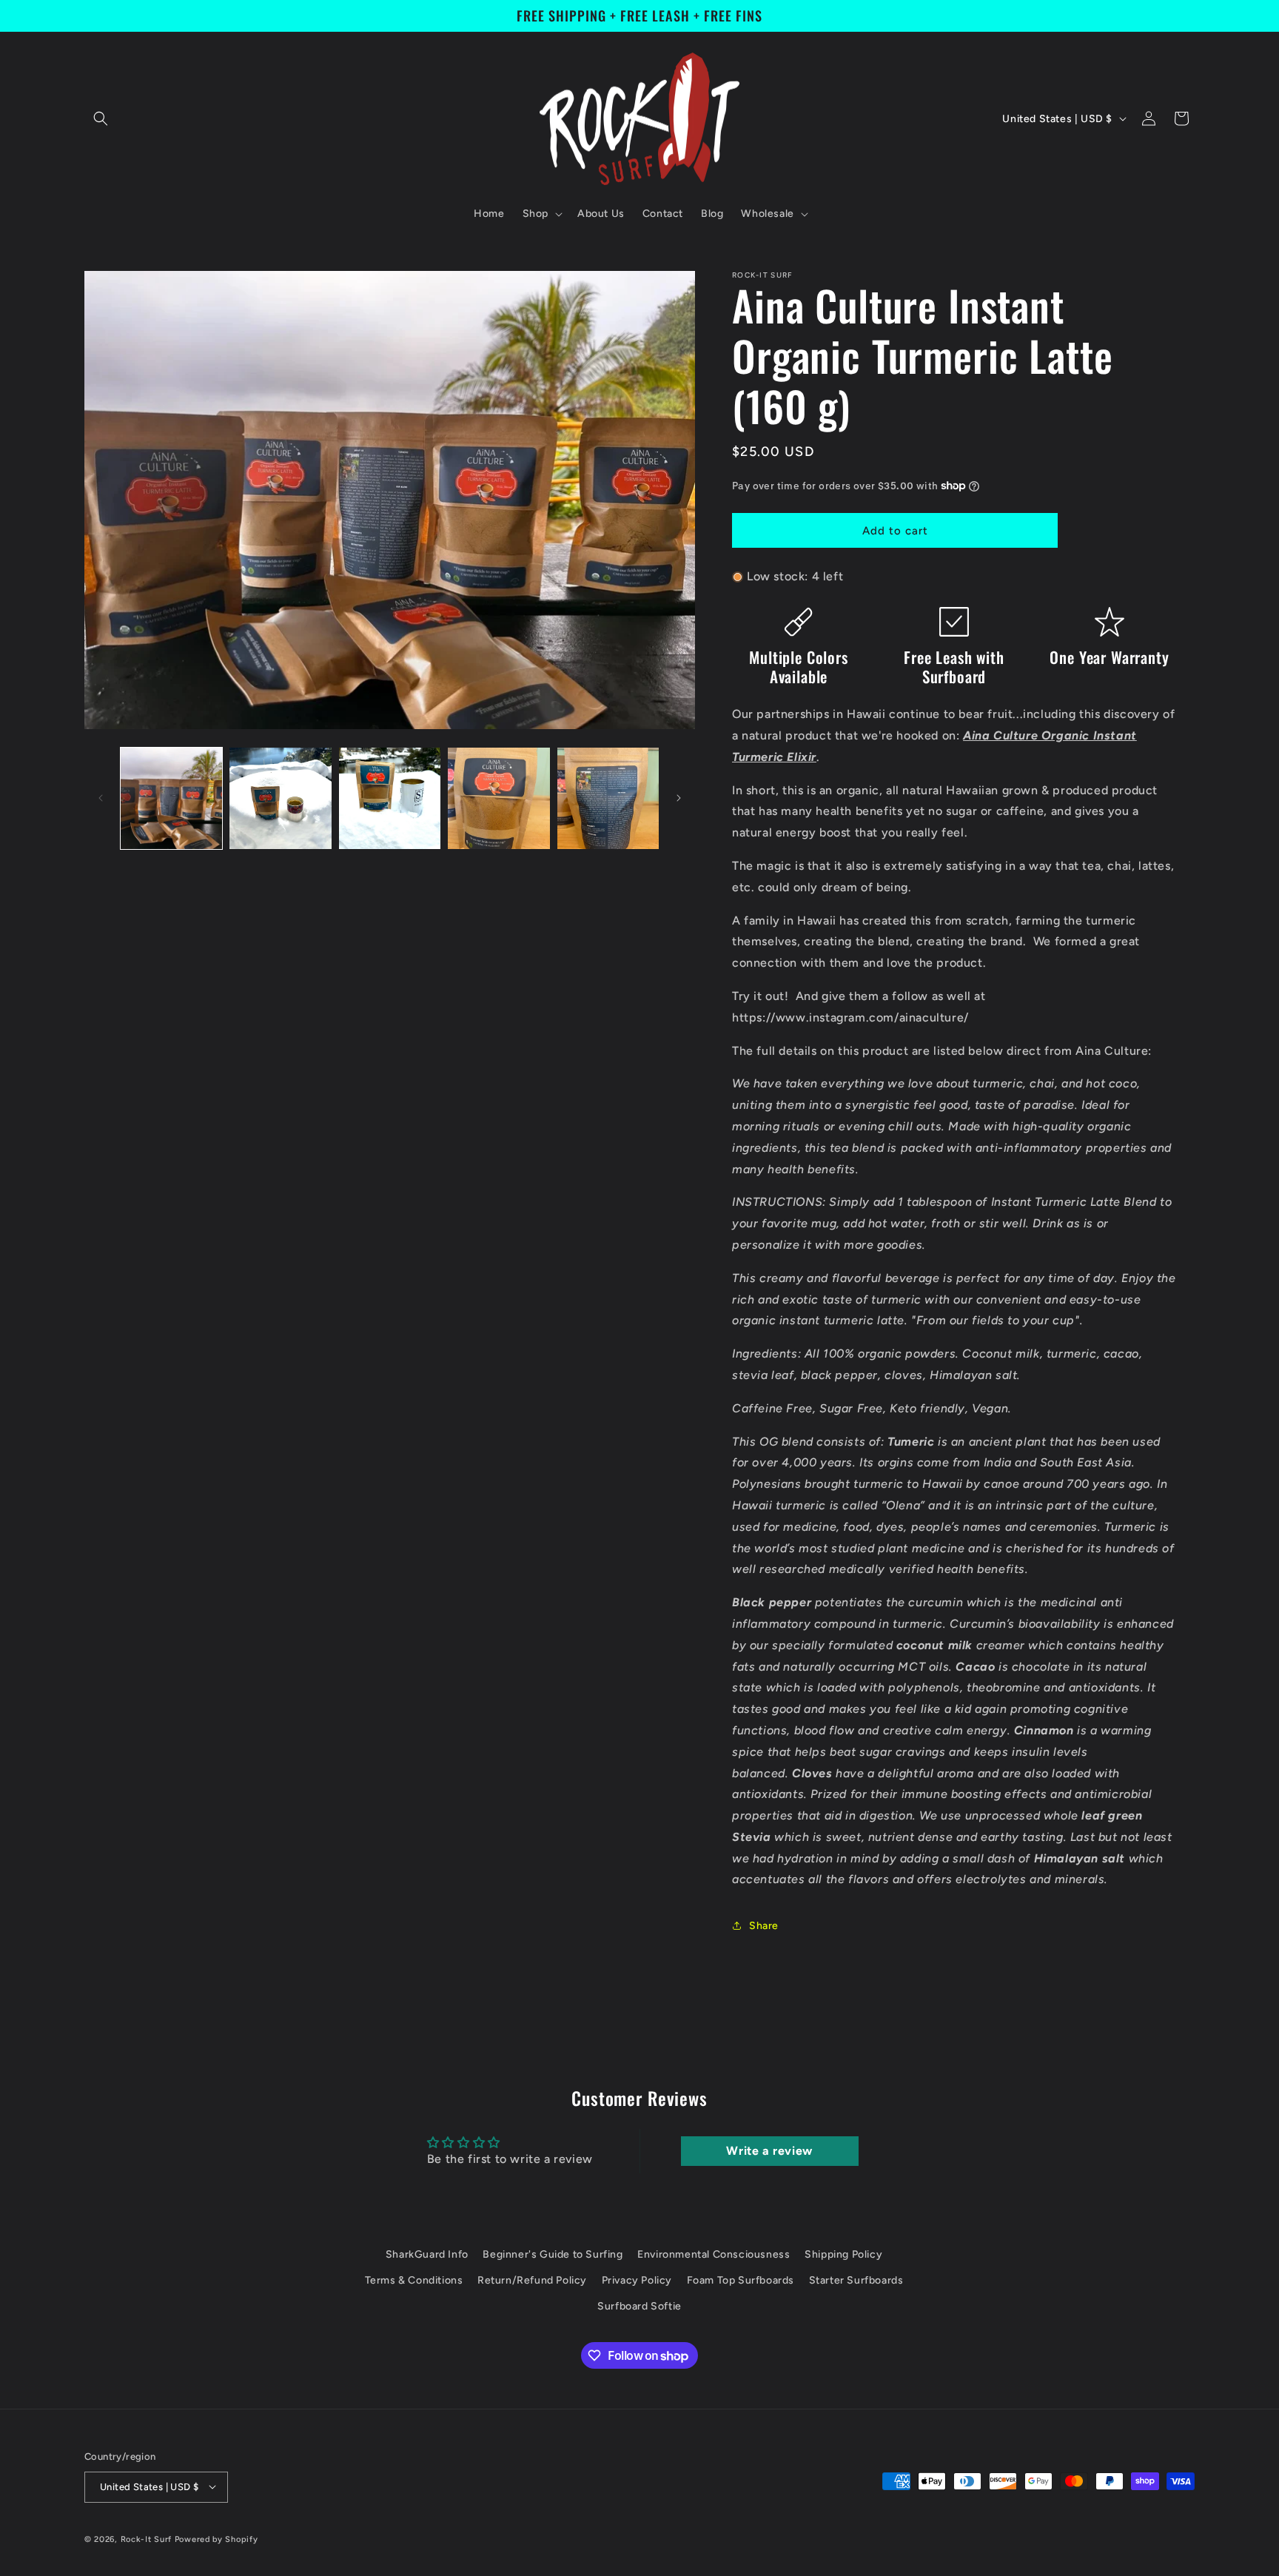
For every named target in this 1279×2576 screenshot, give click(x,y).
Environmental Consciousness (714, 2254)
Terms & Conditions (414, 2280)
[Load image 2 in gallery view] (280, 798)
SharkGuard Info (427, 2254)
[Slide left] (101, 798)
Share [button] (764, 1926)
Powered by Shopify (216, 2539)
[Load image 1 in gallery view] (171, 798)
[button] (101, 118)
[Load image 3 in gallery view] (390, 798)
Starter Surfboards (856, 2280)
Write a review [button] (769, 2151)
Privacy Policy (637, 2280)
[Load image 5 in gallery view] (608, 798)
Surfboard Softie (639, 2307)
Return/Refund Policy (532, 2280)
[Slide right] (679, 798)
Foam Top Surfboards (741, 2280)
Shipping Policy (843, 2254)
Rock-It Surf (146, 2539)
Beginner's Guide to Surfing (553, 2254)
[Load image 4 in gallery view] (498, 798)
